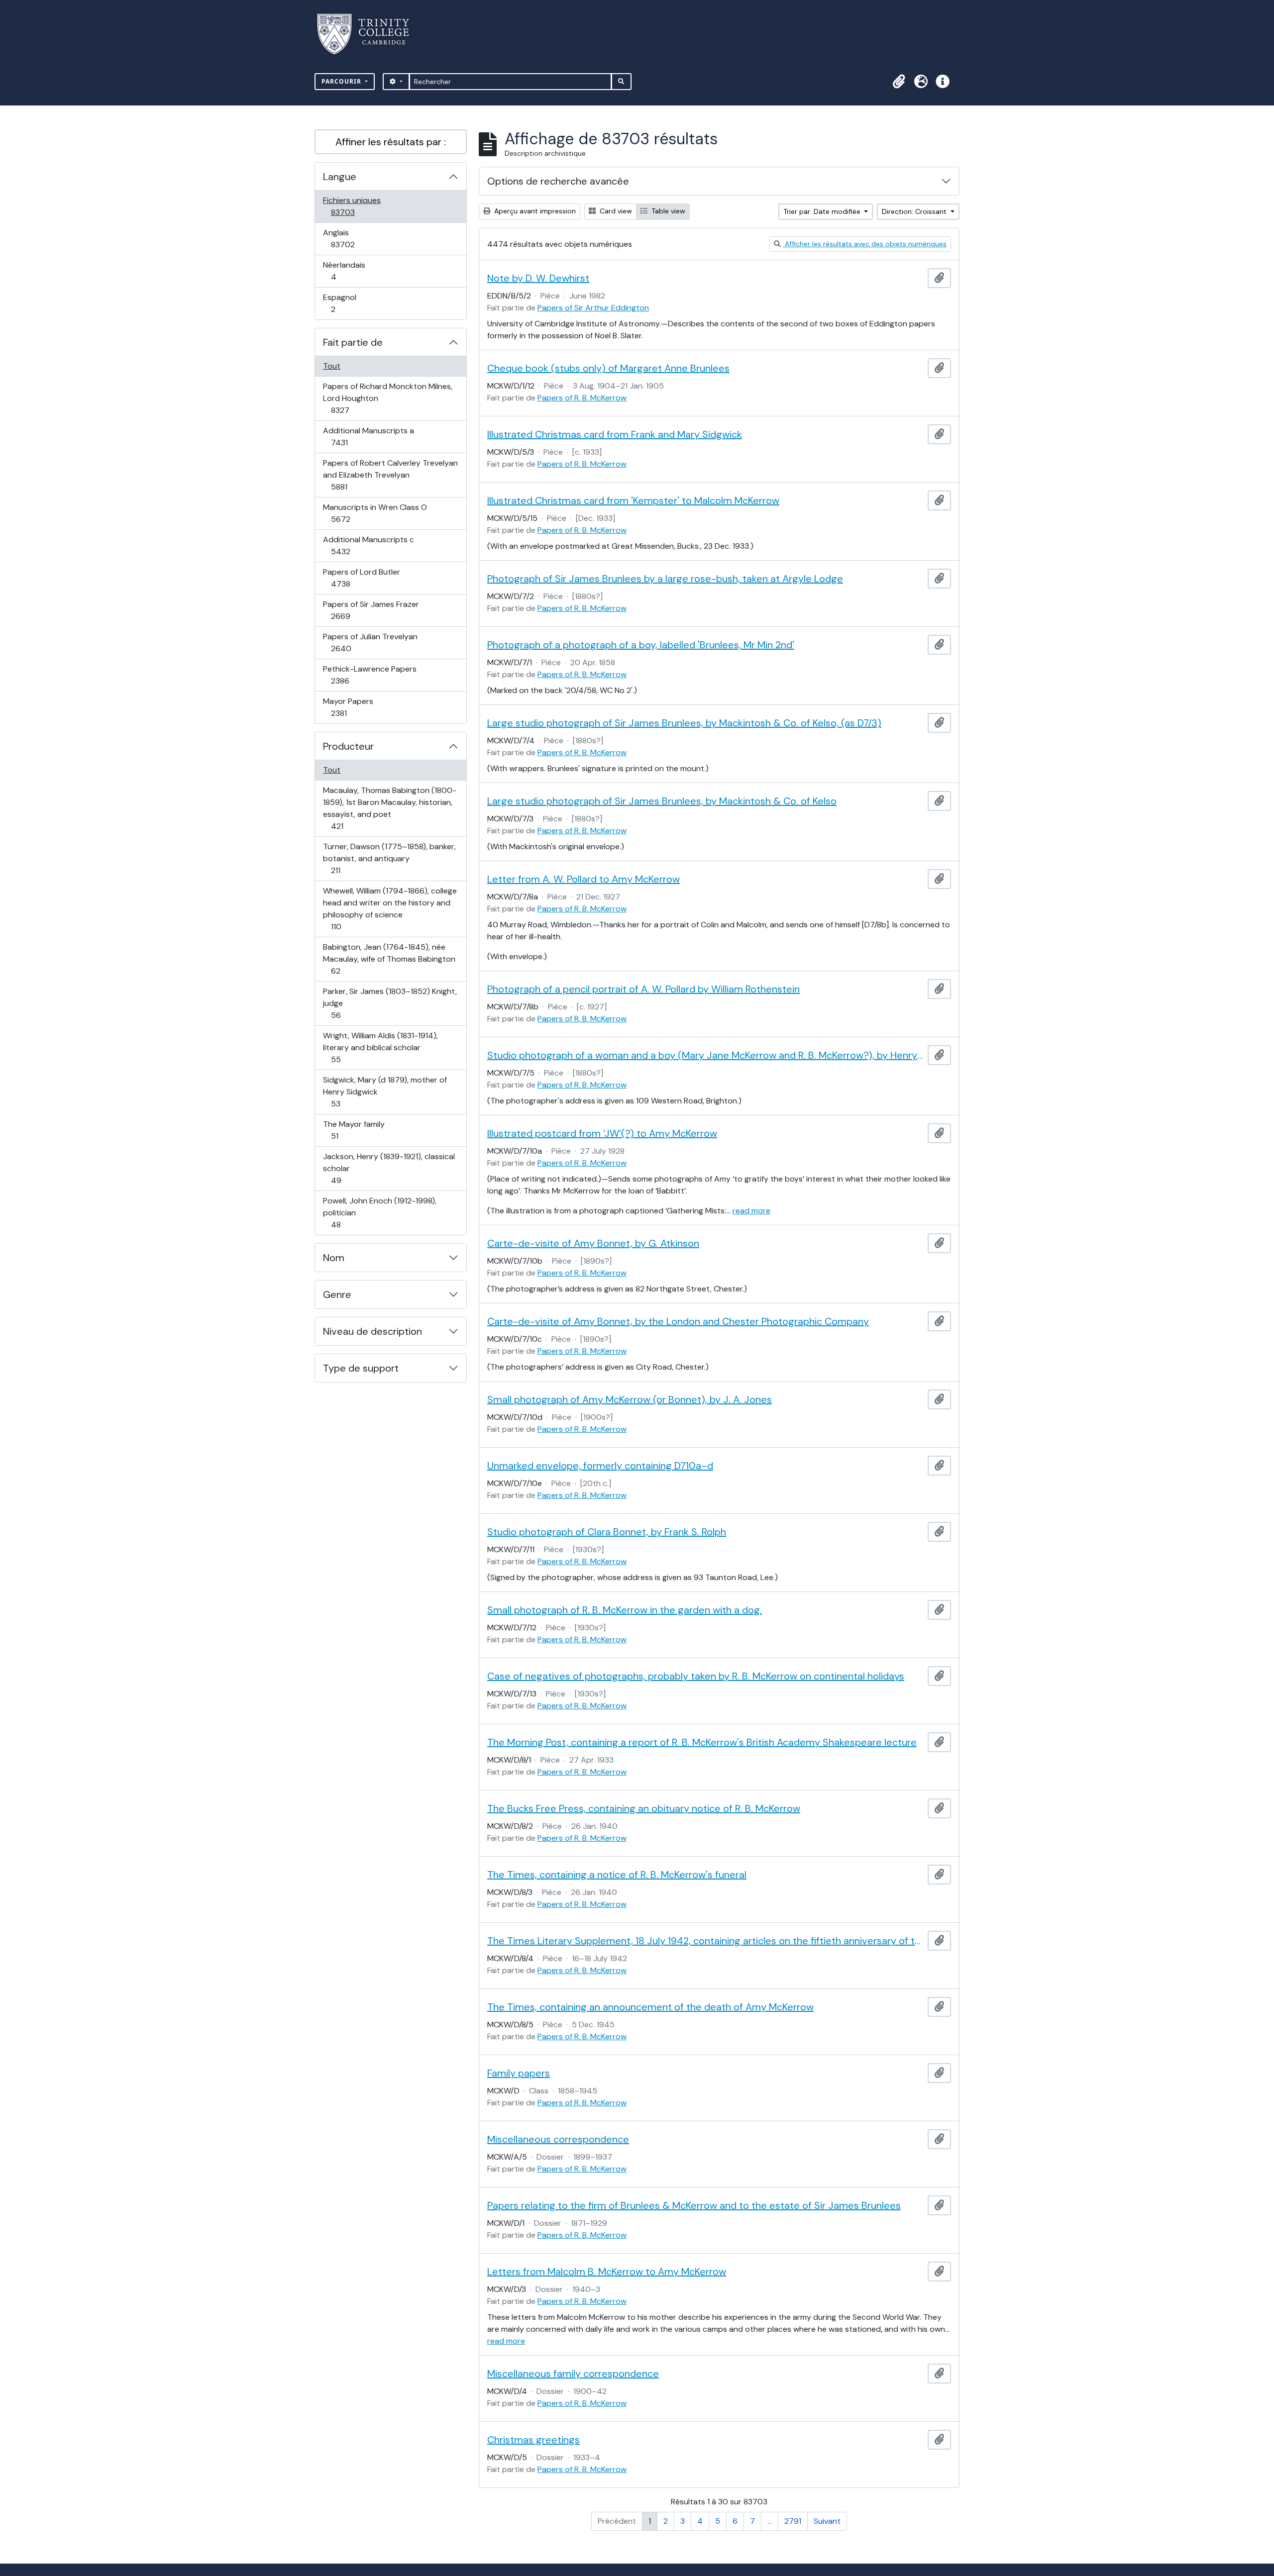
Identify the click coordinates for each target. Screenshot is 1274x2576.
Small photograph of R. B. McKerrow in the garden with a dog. (625, 1610)
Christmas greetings (533, 2440)
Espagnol (344, 303)
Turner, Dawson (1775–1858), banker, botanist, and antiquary (389, 858)
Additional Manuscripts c (368, 545)
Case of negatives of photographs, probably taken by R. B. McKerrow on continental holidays (696, 1676)
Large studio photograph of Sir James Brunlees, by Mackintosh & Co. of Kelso (662, 801)
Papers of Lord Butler (361, 578)
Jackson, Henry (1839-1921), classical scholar (389, 1168)
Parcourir (342, 81)
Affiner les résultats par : (391, 142)
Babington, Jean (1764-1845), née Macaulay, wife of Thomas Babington (389, 959)
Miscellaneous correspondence (558, 2139)
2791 (793, 2521)
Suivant (827, 2521)
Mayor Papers (350, 707)
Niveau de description (372, 1331)
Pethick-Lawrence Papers (370, 675)
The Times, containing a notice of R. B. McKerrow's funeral (617, 1875)
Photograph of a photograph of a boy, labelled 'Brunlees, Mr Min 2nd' (641, 645)
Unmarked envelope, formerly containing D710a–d (600, 1466)
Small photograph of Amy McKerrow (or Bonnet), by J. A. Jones (630, 1399)
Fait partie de (353, 342)
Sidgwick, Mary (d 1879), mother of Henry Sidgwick (385, 1091)
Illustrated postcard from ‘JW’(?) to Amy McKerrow (602, 1133)
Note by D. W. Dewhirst (538, 278)
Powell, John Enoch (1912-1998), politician (379, 1212)
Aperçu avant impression (534, 211)
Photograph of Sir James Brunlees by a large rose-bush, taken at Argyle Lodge (665, 579)
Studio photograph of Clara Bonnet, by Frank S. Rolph (607, 1532)
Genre (337, 1294)
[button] (899, 82)
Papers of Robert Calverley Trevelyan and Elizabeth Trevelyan (390, 475)
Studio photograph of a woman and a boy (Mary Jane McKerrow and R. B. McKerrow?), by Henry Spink (705, 1055)
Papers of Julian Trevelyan (370, 642)
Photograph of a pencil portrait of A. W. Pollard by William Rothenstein (643, 989)
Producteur (348, 746)
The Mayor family (354, 1130)
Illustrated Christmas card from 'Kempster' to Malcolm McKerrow (633, 500)
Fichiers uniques (354, 206)
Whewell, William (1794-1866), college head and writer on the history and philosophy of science (390, 908)
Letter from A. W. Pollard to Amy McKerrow (584, 879)
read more (751, 1211)
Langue (340, 177)
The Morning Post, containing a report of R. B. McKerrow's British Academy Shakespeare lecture (702, 1742)
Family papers (519, 2073)
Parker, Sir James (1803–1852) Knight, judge (390, 1003)
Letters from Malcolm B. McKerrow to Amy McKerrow (607, 2272)
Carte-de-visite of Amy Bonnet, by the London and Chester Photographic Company (678, 1321)
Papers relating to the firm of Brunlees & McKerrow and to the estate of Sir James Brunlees (694, 2205)
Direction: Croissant (915, 211)
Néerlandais (344, 271)
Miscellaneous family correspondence (573, 2374)
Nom (334, 1258)
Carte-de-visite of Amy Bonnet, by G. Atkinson (593, 1243)
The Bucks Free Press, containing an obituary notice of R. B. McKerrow (644, 1808)
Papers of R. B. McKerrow (582, 398)
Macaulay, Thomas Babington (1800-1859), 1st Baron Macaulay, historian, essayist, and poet (389, 808)
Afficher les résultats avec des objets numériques (865, 244)
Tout (332, 366)
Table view (667, 211)
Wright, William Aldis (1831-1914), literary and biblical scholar (380, 1047)
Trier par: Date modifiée (823, 211)
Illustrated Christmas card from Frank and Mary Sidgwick (615, 434)
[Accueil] (369, 34)
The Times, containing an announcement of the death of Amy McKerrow (650, 2007)
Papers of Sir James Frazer (371, 610)
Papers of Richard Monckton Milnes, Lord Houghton (387, 398)
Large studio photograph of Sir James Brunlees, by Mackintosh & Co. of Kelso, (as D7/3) (684, 723)
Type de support (361, 1368)
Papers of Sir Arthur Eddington (593, 308)
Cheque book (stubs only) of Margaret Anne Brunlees (608, 368)
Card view (615, 211)
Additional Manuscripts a (368, 436)
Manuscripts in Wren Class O (375, 513)
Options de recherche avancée (558, 181)
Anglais (354, 238)
